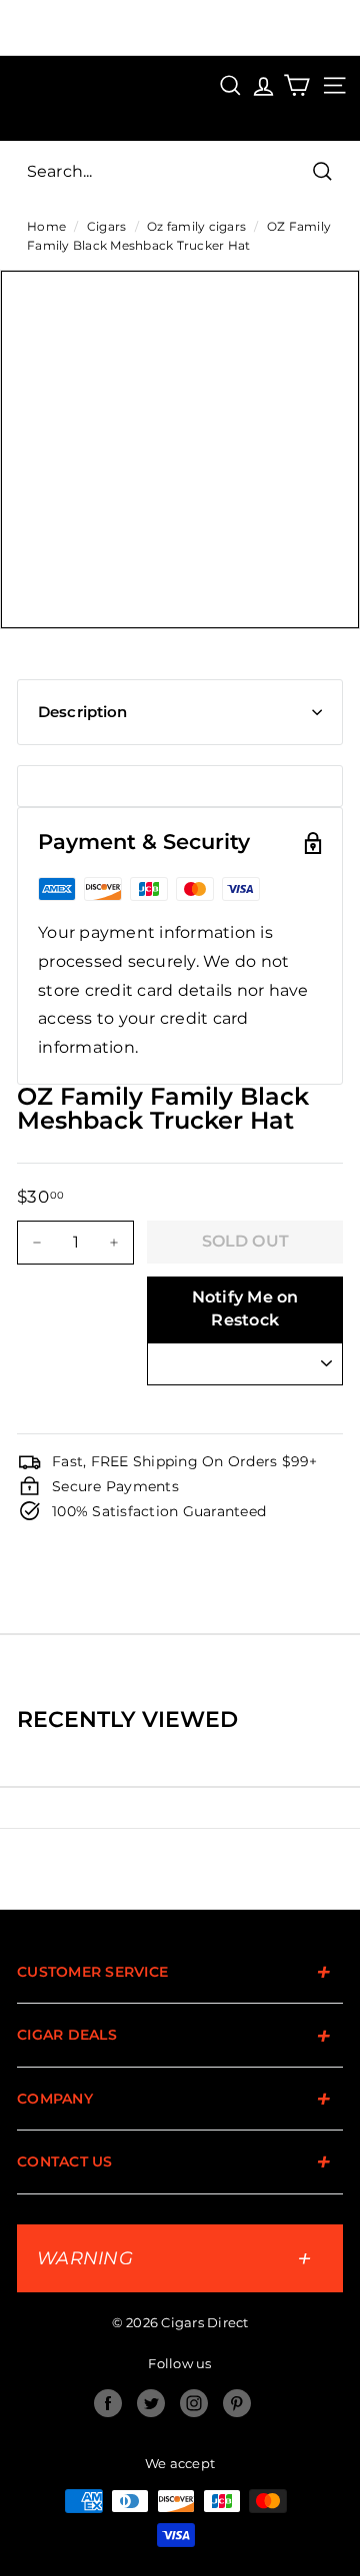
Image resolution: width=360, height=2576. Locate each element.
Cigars (107, 226)
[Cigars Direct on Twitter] (151, 2403)
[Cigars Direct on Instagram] (194, 2403)
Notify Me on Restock (245, 1308)
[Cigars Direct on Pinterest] (237, 2403)
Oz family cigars (196, 226)
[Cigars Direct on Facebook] (108, 2403)
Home (46, 226)
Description (83, 712)
